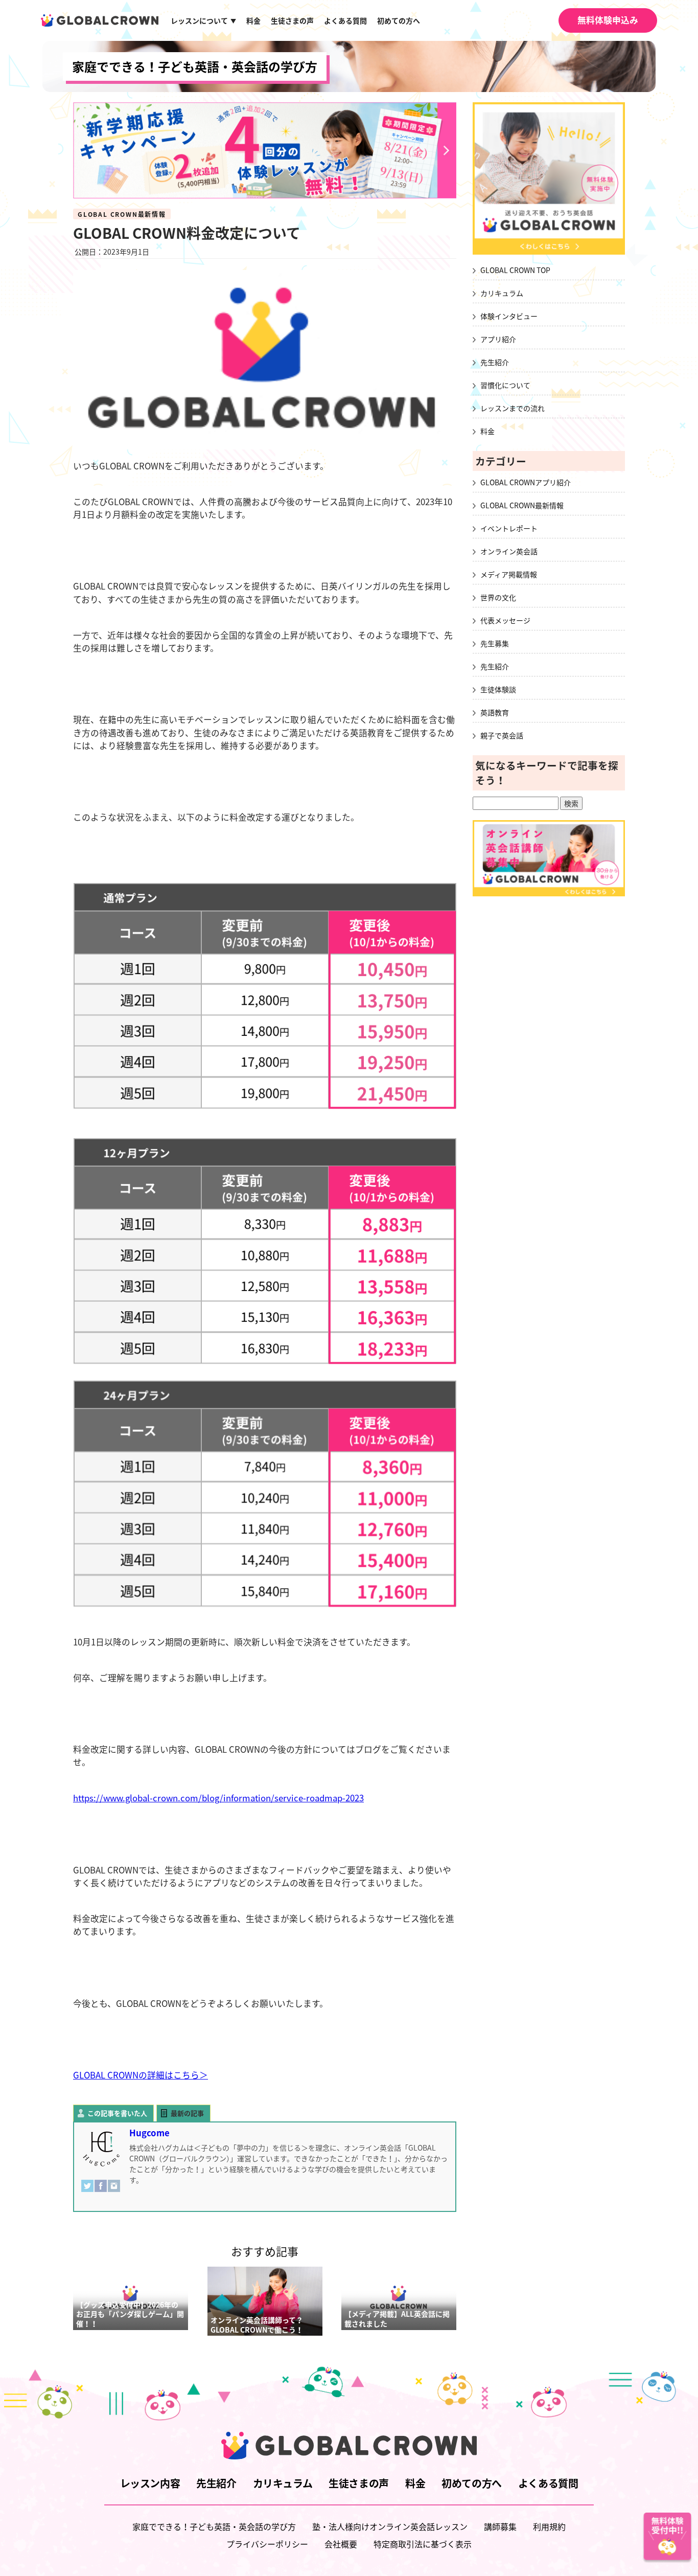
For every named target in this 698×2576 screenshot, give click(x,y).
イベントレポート (509, 528)
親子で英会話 (502, 735)
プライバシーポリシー (267, 2544)
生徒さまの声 (292, 20)
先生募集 (495, 643)
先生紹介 (495, 362)
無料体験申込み (608, 20)
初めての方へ (399, 20)
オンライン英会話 (509, 551)
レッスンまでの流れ (513, 408)
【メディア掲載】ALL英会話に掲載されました (397, 2319)
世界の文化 (498, 597)
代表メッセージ (505, 620)
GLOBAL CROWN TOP (515, 270)
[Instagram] (114, 2191)
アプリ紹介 (498, 339)
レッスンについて (203, 20)
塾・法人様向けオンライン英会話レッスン (390, 2526)
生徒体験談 (498, 689)
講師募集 (500, 2526)
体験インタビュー (509, 316)
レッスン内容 (150, 2483)
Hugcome (149, 2133)
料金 (253, 20)
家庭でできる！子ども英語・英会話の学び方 (195, 66)
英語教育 (495, 712)
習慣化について (505, 385)
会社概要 (341, 2544)
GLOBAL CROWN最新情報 (122, 214)
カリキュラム (502, 293)
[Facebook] (101, 2191)
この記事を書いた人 (117, 2113)
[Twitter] (87, 2191)
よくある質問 (345, 20)
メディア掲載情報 (509, 574)
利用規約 (549, 2526)
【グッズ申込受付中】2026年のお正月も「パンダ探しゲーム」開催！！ (130, 2314)
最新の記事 (187, 2113)
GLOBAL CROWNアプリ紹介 (526, 482)
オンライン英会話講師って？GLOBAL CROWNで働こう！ (257, 2325)
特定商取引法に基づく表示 (423, 2544)
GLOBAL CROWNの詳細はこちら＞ (141, 2075)
